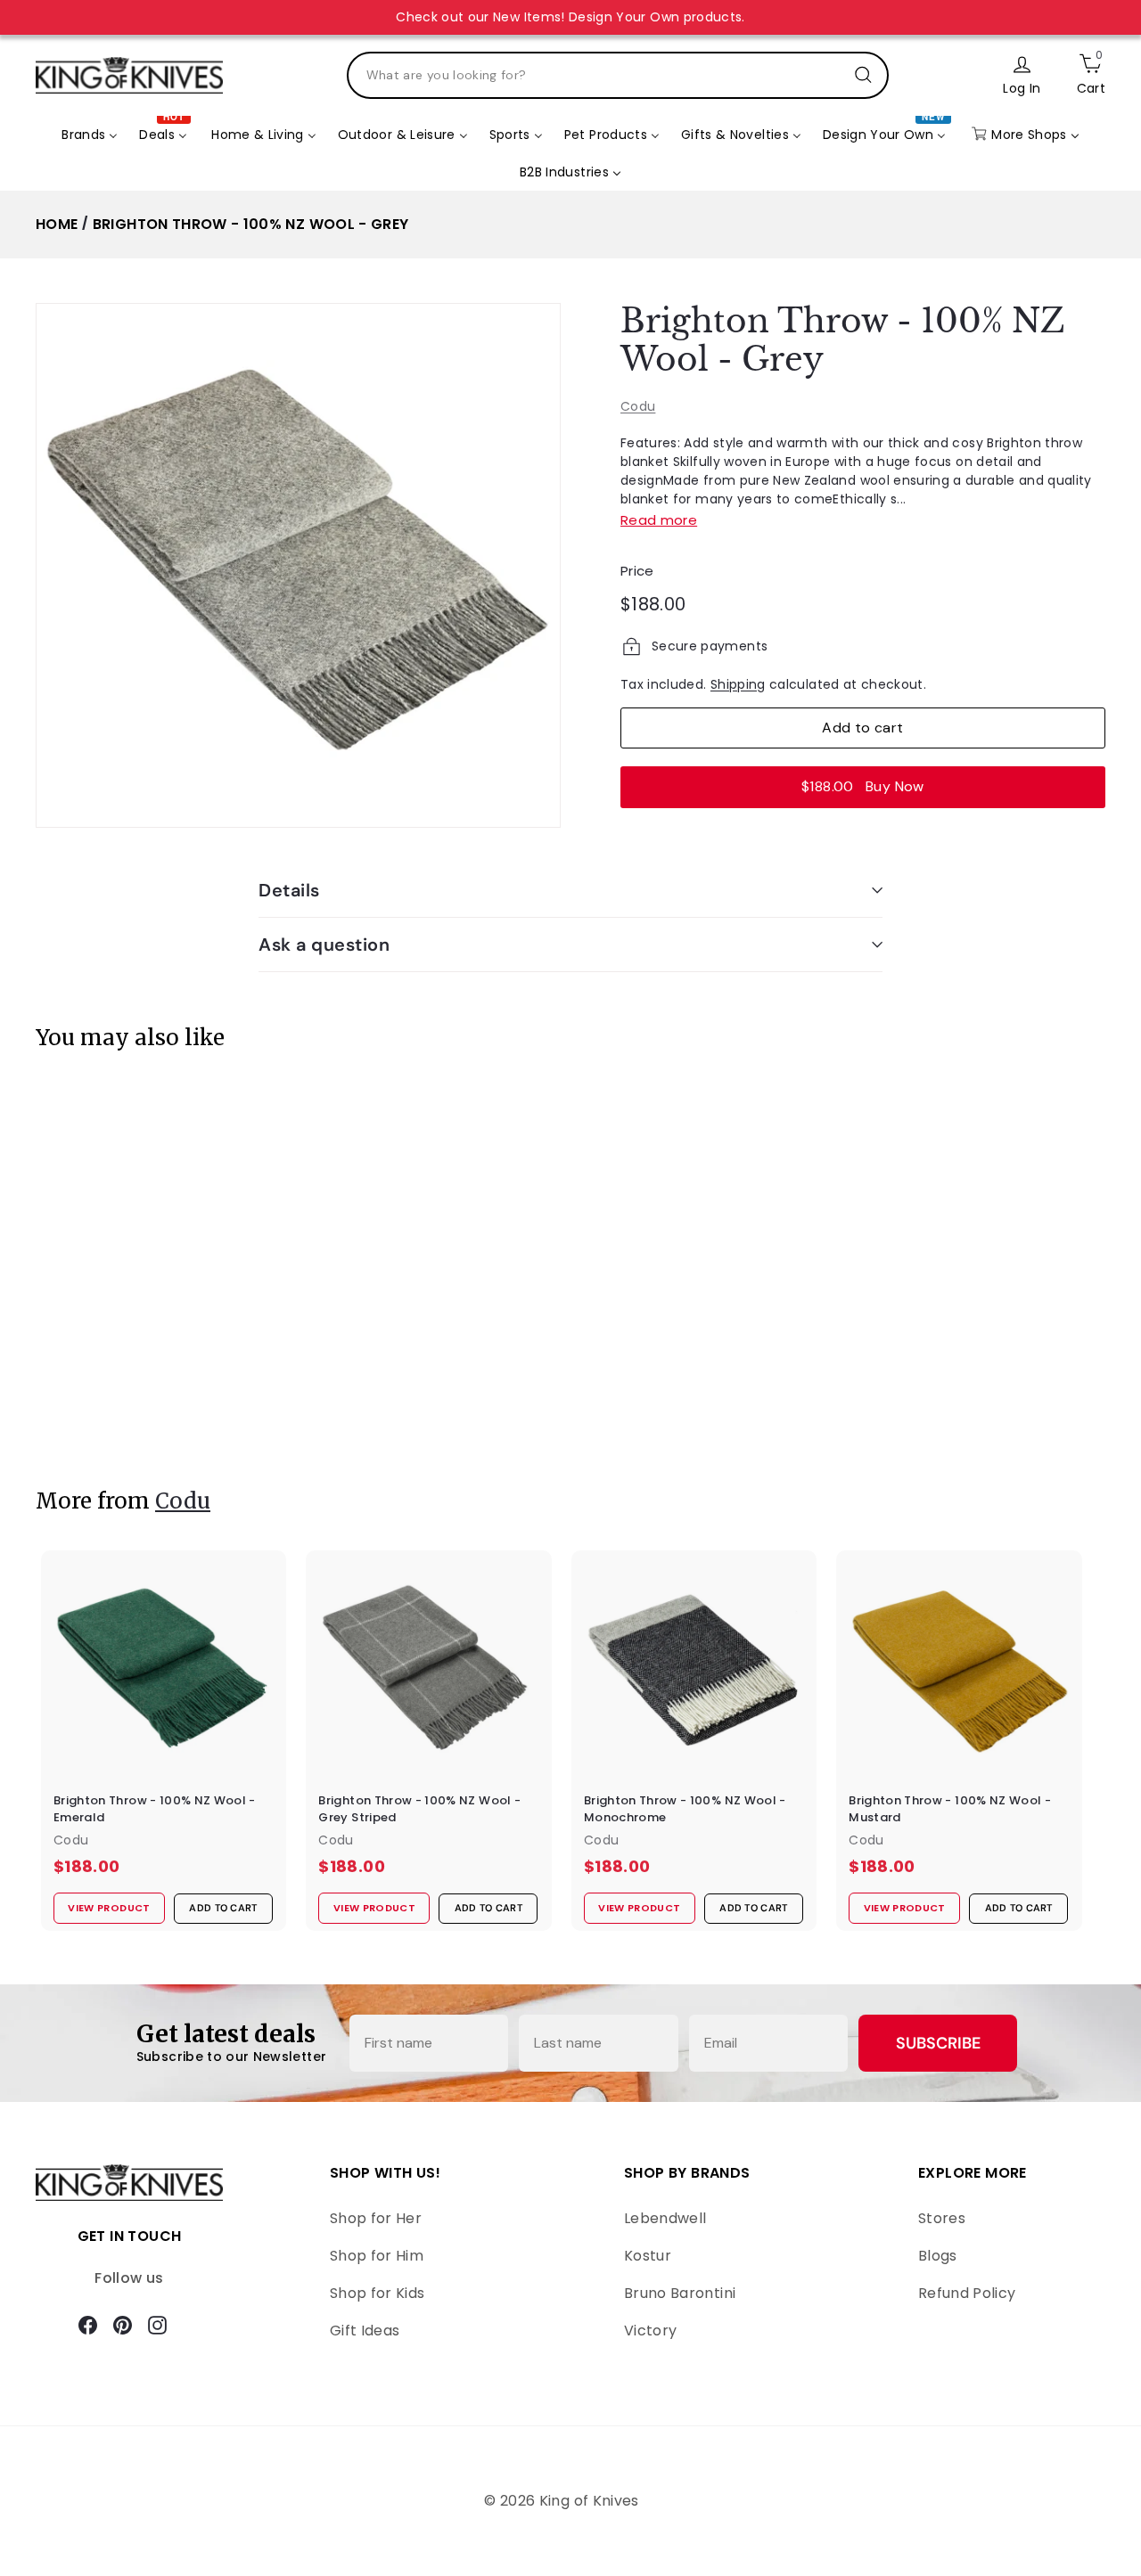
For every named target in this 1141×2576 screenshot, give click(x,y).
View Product (102, 1411)
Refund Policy (967, 2293)
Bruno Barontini (680, 2293)
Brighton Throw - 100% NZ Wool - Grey (251, 224)
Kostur (648, 2256)
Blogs (938, 2256)
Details (289, 890)
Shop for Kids (378, 2293)
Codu (638, 406)
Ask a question (324, 945)
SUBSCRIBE (938, 2043)
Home (57, 224)
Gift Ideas (365, 2331)
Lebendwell (665, 2218)
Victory (650, 2331)
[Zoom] (298, 565)
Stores (942, 2218)
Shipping (738, 684)
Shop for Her (376, 2218)
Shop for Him (377, 2256)
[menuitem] (90, 135)
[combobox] (618, 75)
